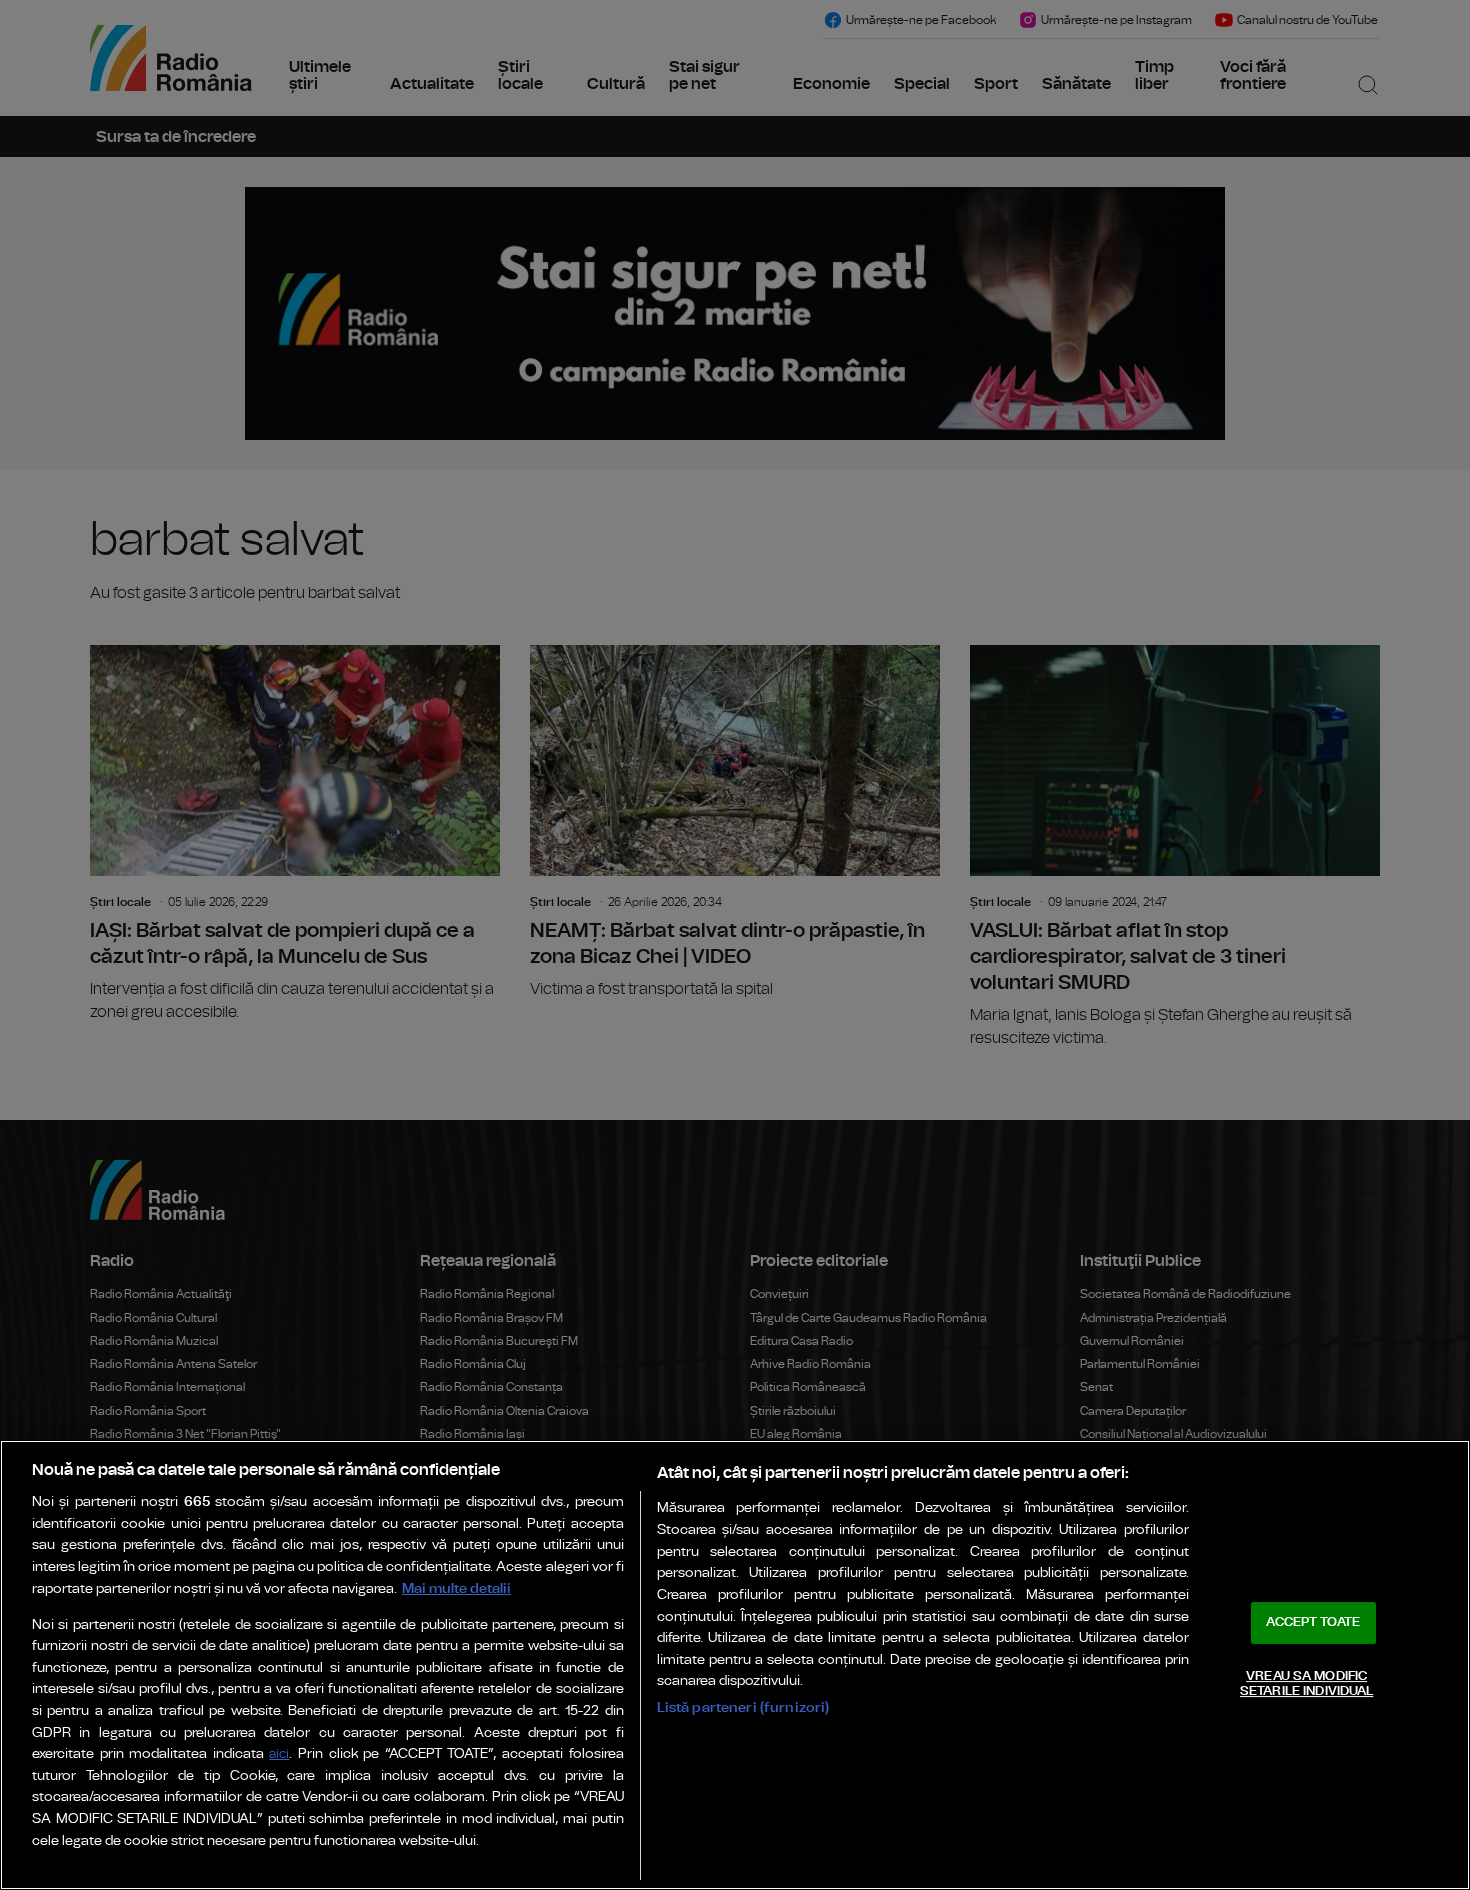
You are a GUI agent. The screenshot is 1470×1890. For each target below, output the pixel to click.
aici (279, 1754)
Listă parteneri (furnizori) (743, 1707)
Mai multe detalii (456, 1588)
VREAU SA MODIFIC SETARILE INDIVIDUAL (1306, 1684)
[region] (735, 1665)
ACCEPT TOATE (1313, 1622)
